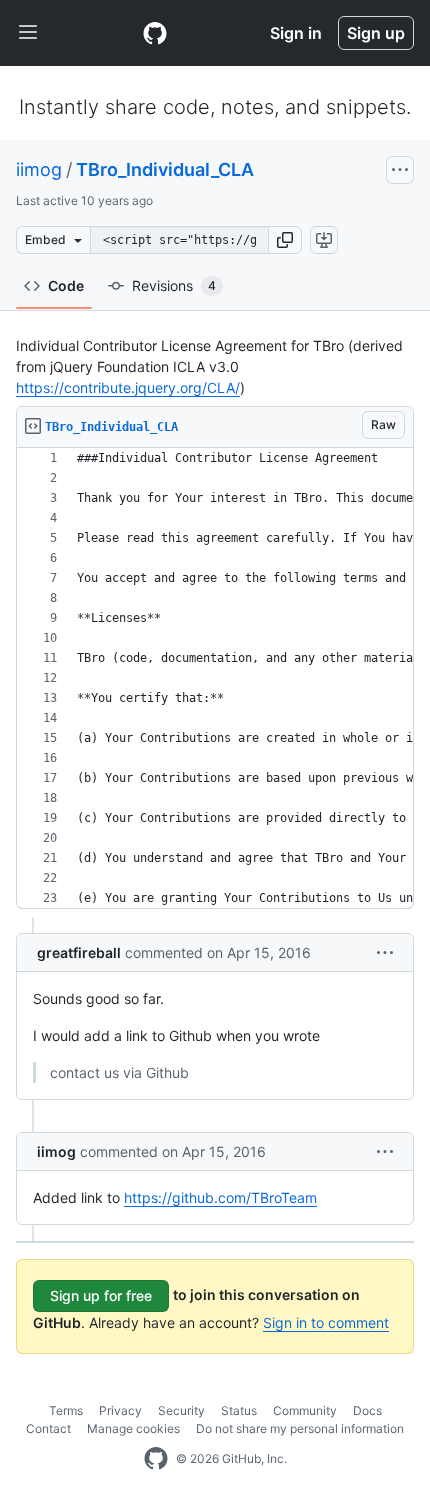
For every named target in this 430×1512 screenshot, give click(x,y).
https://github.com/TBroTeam (220, 1197)
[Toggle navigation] (28, 33)
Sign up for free (101, 1295)
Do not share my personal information (300, 1428)
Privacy (120, 1410)
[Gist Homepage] (155, 33)
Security (181, 1410)
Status (239, 1410)
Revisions (174, 285)
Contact (48, 1428)
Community (305, 1410)
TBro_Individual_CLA (165, 169)
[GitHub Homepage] (156, 1459)
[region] (215, 678)
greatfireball (79, 952)
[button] (285, 240)
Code (66, 285)
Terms (66, 1410)
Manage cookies (133, 1428)
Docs (367, 1410)
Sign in (296, 33)
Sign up (376, 33)
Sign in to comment (326, 1322)
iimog (39, 169)
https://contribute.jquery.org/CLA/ (128, 387)
